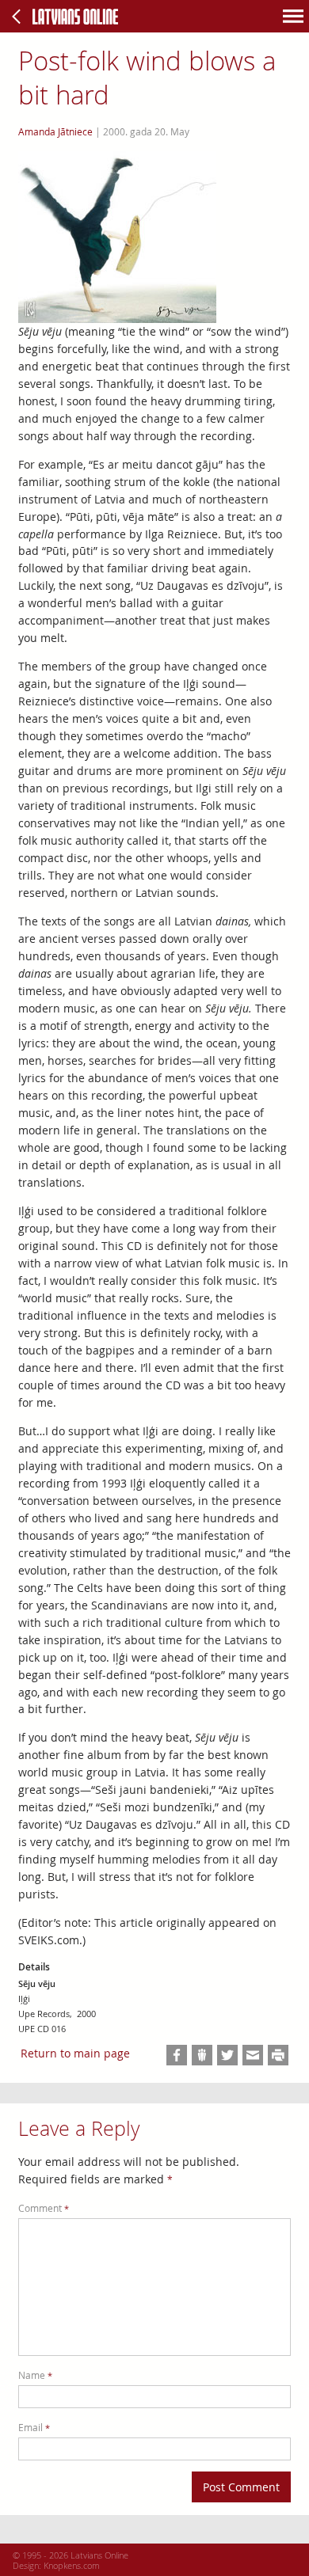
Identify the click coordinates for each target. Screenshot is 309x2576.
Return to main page (75, 2053)
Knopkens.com (72, 2565)
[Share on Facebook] (177, 2055)
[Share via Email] (253, 2055)
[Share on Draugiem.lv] (202, 2055)
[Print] (278, 2055)
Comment (44, 2208)
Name (35, 2375)
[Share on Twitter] (227, 2055)
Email (34, 2428)
